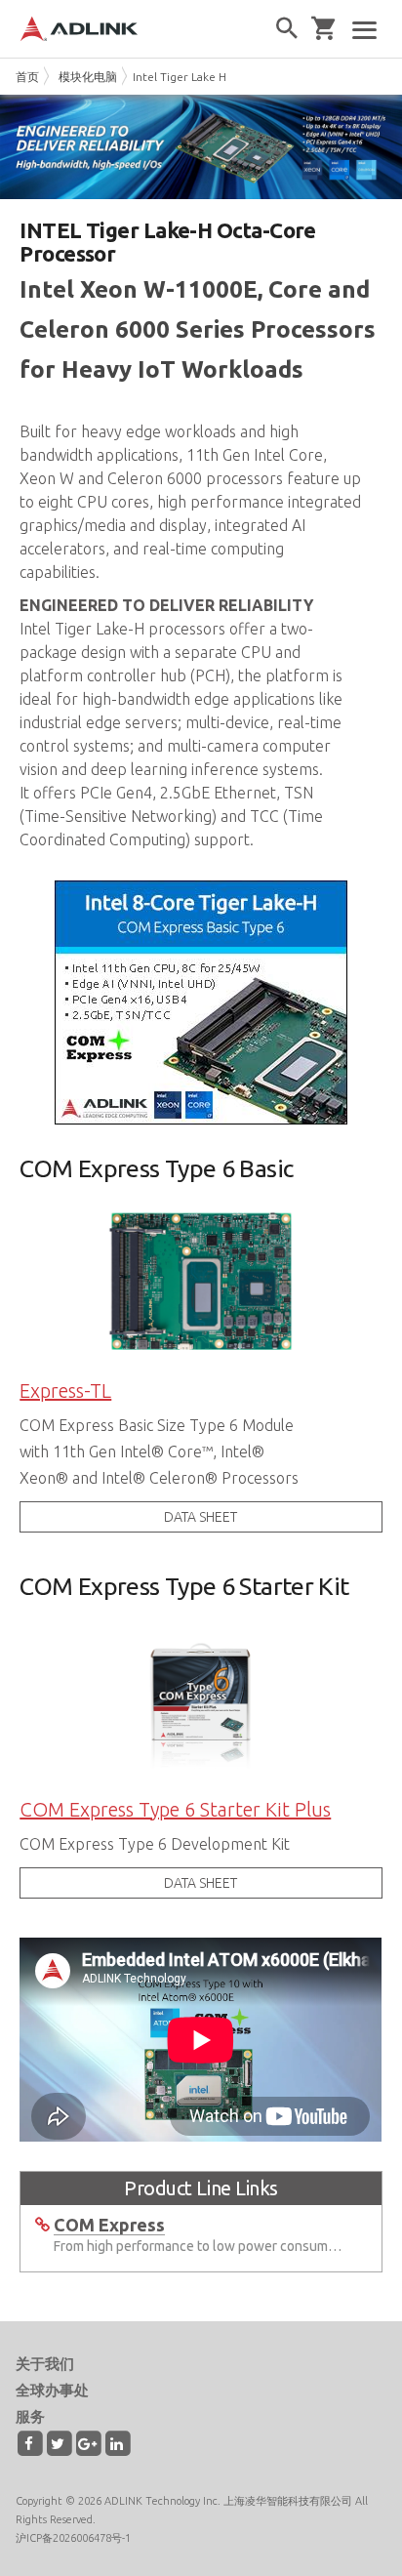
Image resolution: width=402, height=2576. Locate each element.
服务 (30, 2416)
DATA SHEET (201, 1517)
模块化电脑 (88, 77)
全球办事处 (52, 2390)
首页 (27, 77)
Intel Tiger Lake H (180, 77)
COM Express (109, 2225)
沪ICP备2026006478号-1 (73, 2538)
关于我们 (45, 2364)
